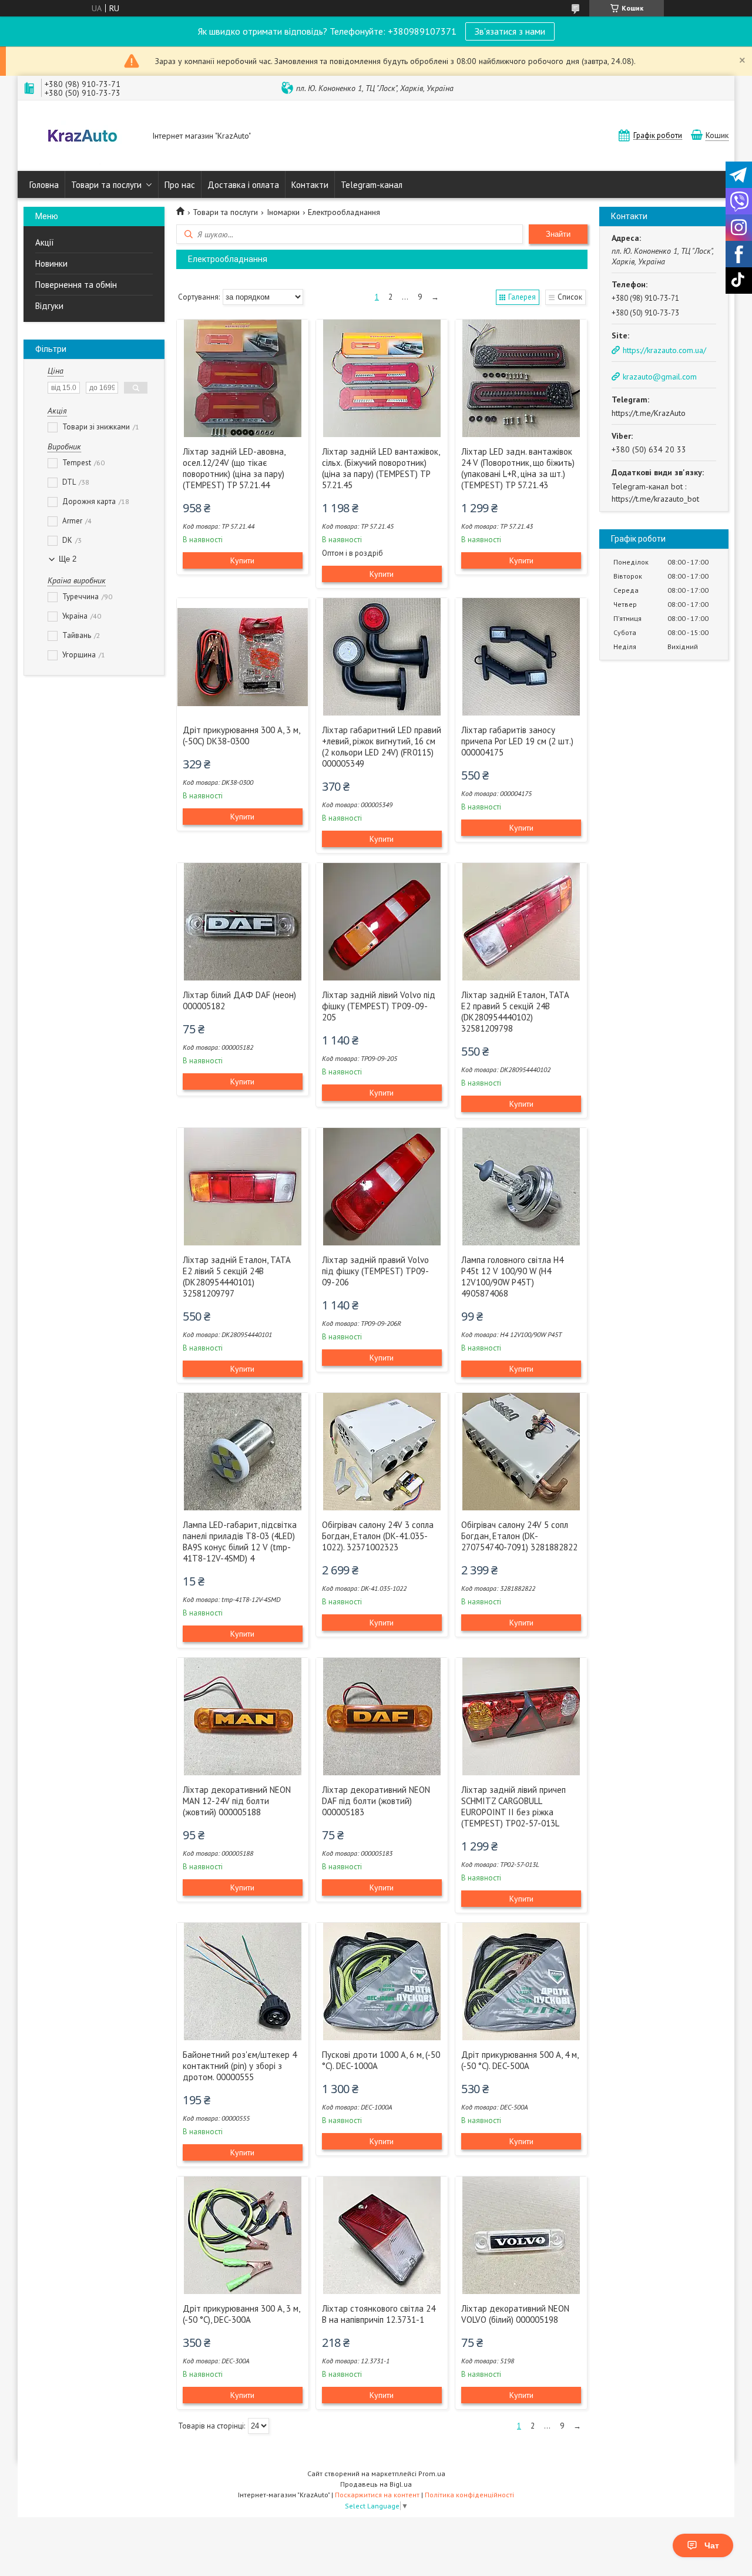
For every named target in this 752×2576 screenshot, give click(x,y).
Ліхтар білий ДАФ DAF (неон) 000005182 (239, 1000)
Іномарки (283, 212)
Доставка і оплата (243, 185)
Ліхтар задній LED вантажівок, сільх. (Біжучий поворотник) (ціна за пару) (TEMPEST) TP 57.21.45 (381, 468)
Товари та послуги (106, 185)
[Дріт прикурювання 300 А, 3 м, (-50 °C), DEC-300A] (243, 2235)
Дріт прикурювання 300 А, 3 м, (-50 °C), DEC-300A (241, 2314)
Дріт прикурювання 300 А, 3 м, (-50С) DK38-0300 (241, 735)
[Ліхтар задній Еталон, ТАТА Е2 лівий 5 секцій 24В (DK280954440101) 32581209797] (243, 1187)
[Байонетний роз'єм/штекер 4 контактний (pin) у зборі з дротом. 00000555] (243, 1981)
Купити (242, 560)
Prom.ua (432, 2473)
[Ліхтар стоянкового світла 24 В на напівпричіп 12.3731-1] (382, 2235)
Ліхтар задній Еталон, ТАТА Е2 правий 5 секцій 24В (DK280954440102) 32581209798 (515, 1012)
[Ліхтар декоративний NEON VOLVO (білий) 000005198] (521, 2235)
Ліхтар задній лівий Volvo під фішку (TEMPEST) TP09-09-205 (379, 1006)
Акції (45, 242)
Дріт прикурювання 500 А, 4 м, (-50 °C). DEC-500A (520, 2060)
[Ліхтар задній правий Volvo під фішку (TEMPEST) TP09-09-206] (382, 1187)
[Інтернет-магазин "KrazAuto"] (82, 137)
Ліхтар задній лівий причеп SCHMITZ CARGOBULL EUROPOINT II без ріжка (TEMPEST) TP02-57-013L (513, 1806)
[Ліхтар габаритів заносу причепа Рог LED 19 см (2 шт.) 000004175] (521, 657)
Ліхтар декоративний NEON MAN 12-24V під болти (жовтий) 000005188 (237, 1801)
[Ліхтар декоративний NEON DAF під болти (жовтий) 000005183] (382, 1717)
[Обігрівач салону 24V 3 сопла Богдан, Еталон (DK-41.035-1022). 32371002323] (382, 1452)
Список (570, 297)
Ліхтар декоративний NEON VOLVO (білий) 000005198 (515, 2314)
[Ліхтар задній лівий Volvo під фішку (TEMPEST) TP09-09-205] (382, 922)
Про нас (180, 185)
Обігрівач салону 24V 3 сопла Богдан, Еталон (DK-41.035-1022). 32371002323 (378, 1536)
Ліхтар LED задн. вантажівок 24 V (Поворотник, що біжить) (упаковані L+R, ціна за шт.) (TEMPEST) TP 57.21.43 (518, 468)
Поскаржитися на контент (377, 2495)
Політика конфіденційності (469, 2495)
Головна (44, 185)
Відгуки (49, 306)
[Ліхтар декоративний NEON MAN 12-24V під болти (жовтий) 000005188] (243, 1717)
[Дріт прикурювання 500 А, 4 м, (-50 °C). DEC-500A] (521, 1981)
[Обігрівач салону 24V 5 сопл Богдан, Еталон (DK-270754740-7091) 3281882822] (521, 1452)
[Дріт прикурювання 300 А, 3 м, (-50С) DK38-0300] (243, 657)
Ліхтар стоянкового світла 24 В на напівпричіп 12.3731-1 (379, 2314)
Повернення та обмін (76, 285)
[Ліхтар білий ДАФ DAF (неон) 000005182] (243, 922)
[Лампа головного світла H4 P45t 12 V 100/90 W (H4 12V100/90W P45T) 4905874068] (521, 1187)
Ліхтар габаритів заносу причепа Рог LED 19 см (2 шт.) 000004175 (517, 741)
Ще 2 (68, 559)
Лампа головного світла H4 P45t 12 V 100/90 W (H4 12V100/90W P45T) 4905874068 (512, 1277)
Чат (712, 2545)
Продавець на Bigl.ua (376, 2484)
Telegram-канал (372, 185)
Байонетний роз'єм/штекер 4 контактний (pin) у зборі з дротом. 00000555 (240, 2066)
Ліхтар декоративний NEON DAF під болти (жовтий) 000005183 (376, 1801)
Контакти (310, 185)
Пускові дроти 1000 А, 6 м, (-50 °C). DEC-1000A (381, 2060)
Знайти (558, 234)
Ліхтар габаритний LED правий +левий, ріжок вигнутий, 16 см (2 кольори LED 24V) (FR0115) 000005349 (382, 747)
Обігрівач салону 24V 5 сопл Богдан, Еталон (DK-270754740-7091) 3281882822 (519, 1536)
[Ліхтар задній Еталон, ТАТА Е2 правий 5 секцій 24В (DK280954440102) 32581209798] (521, 922)
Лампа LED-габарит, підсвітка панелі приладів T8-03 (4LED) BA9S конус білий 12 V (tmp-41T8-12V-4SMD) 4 (240, 1541)
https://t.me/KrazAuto (649, 413)
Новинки (51, 263)
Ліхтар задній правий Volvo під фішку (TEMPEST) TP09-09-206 (375, 1271)
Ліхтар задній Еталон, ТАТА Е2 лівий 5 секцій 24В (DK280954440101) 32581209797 (237, 1277)
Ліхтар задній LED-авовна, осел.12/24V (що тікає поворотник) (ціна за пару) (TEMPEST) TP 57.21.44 (234, 468)
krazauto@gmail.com (660, 377)
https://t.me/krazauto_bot (655, 499)
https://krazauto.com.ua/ (664, 350)
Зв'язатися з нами (510, 31)
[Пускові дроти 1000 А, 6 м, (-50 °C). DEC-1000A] (382, 1981)
